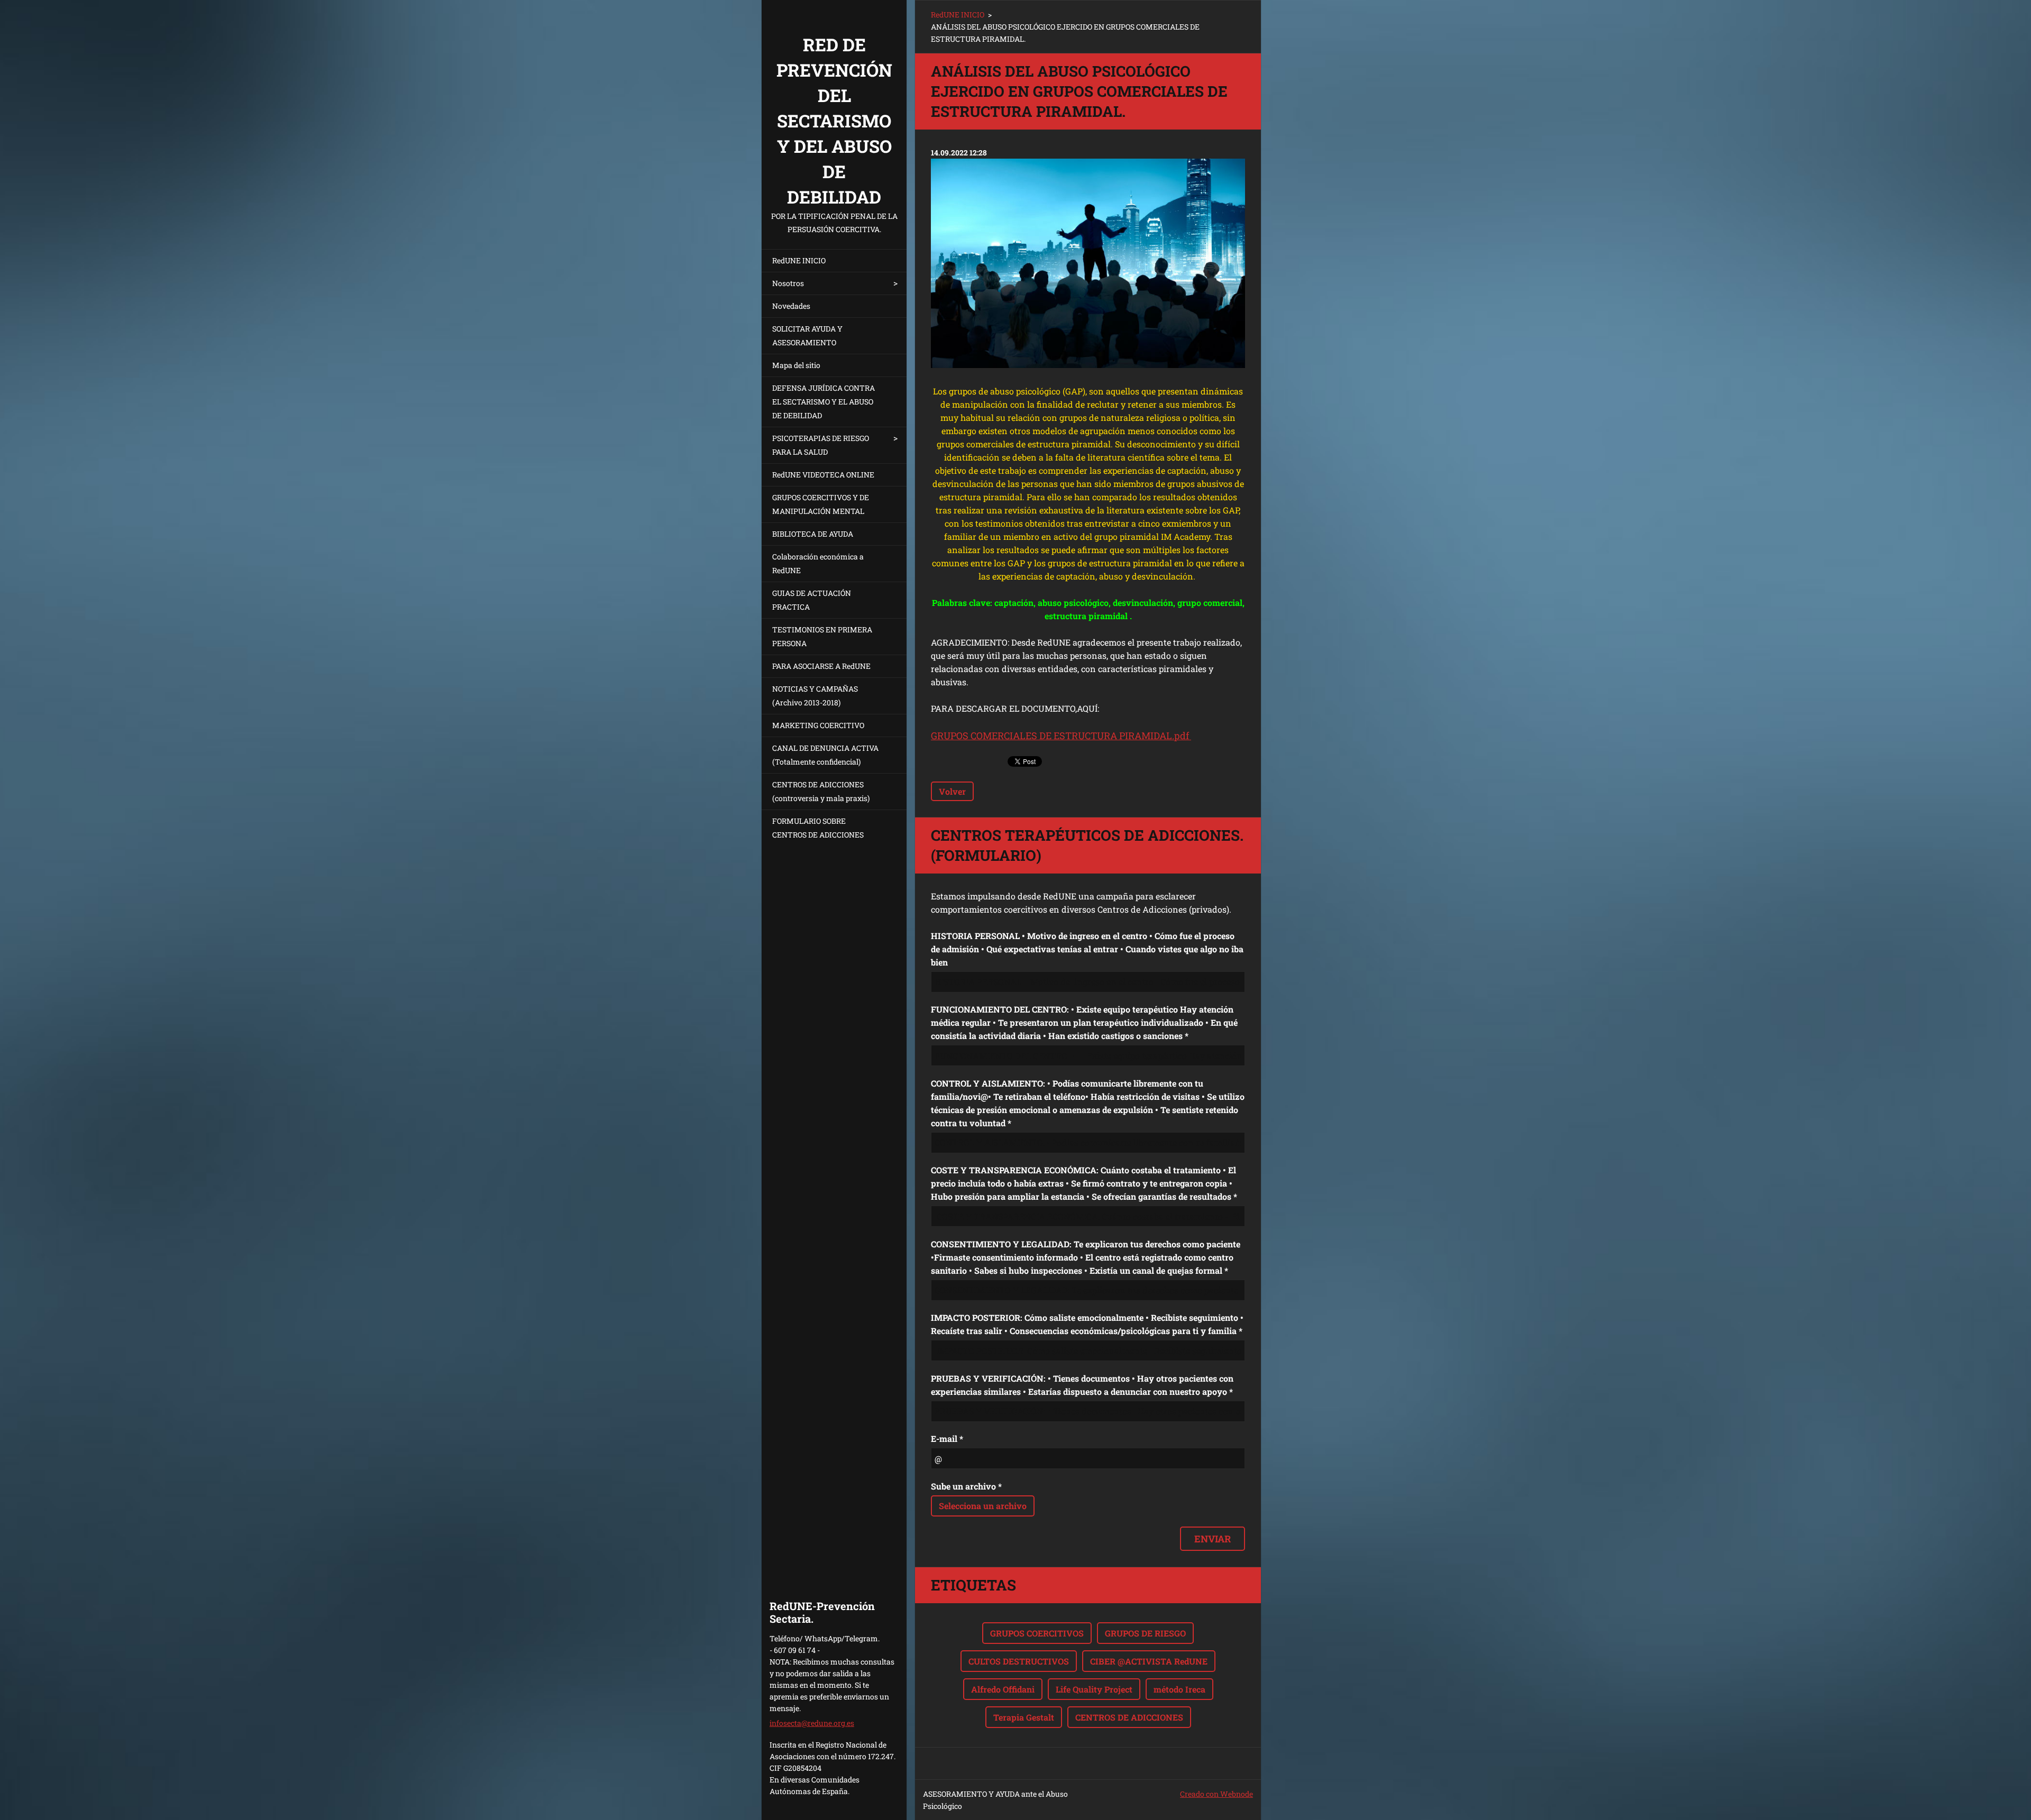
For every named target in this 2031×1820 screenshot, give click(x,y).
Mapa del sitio (796, 365)
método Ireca (1179, 1689)
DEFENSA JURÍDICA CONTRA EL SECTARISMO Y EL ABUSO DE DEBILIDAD (824, 402)
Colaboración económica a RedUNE (818, 563)
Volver (952, 791)
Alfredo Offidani (1003, 1689)
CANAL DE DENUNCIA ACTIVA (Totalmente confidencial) (825, 755)
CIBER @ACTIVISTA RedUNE (1149, 1661)
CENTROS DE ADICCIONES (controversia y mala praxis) (821, 791)
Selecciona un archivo (983, 1506)
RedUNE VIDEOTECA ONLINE (823, 475)
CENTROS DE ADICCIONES (1129, 1717)
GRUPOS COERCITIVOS (1037, 1633)
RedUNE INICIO (799, 260)
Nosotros (788, 283)
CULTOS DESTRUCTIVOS (1019, 1661)
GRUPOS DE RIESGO (1145, 1633)
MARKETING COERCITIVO (818, 725)
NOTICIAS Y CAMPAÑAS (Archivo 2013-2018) (815, 696)
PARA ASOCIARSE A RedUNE (821, 666)
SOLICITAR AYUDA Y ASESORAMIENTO (807, 335)
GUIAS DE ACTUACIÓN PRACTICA (812, 600)
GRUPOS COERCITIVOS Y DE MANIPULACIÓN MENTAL (821, 504)
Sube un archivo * (966, 1486)
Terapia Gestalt (1024, 1717)
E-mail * (947, 1438)
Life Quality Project (1094, 1689)
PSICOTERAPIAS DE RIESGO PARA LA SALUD (821, 445)
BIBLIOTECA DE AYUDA (813, 534)
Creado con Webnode (1216, 1794)
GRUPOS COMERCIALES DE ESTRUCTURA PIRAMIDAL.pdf (1061, 736)
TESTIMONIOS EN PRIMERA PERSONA (822, 636)
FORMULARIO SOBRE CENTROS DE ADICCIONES (818, 828)
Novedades (791, 306)
